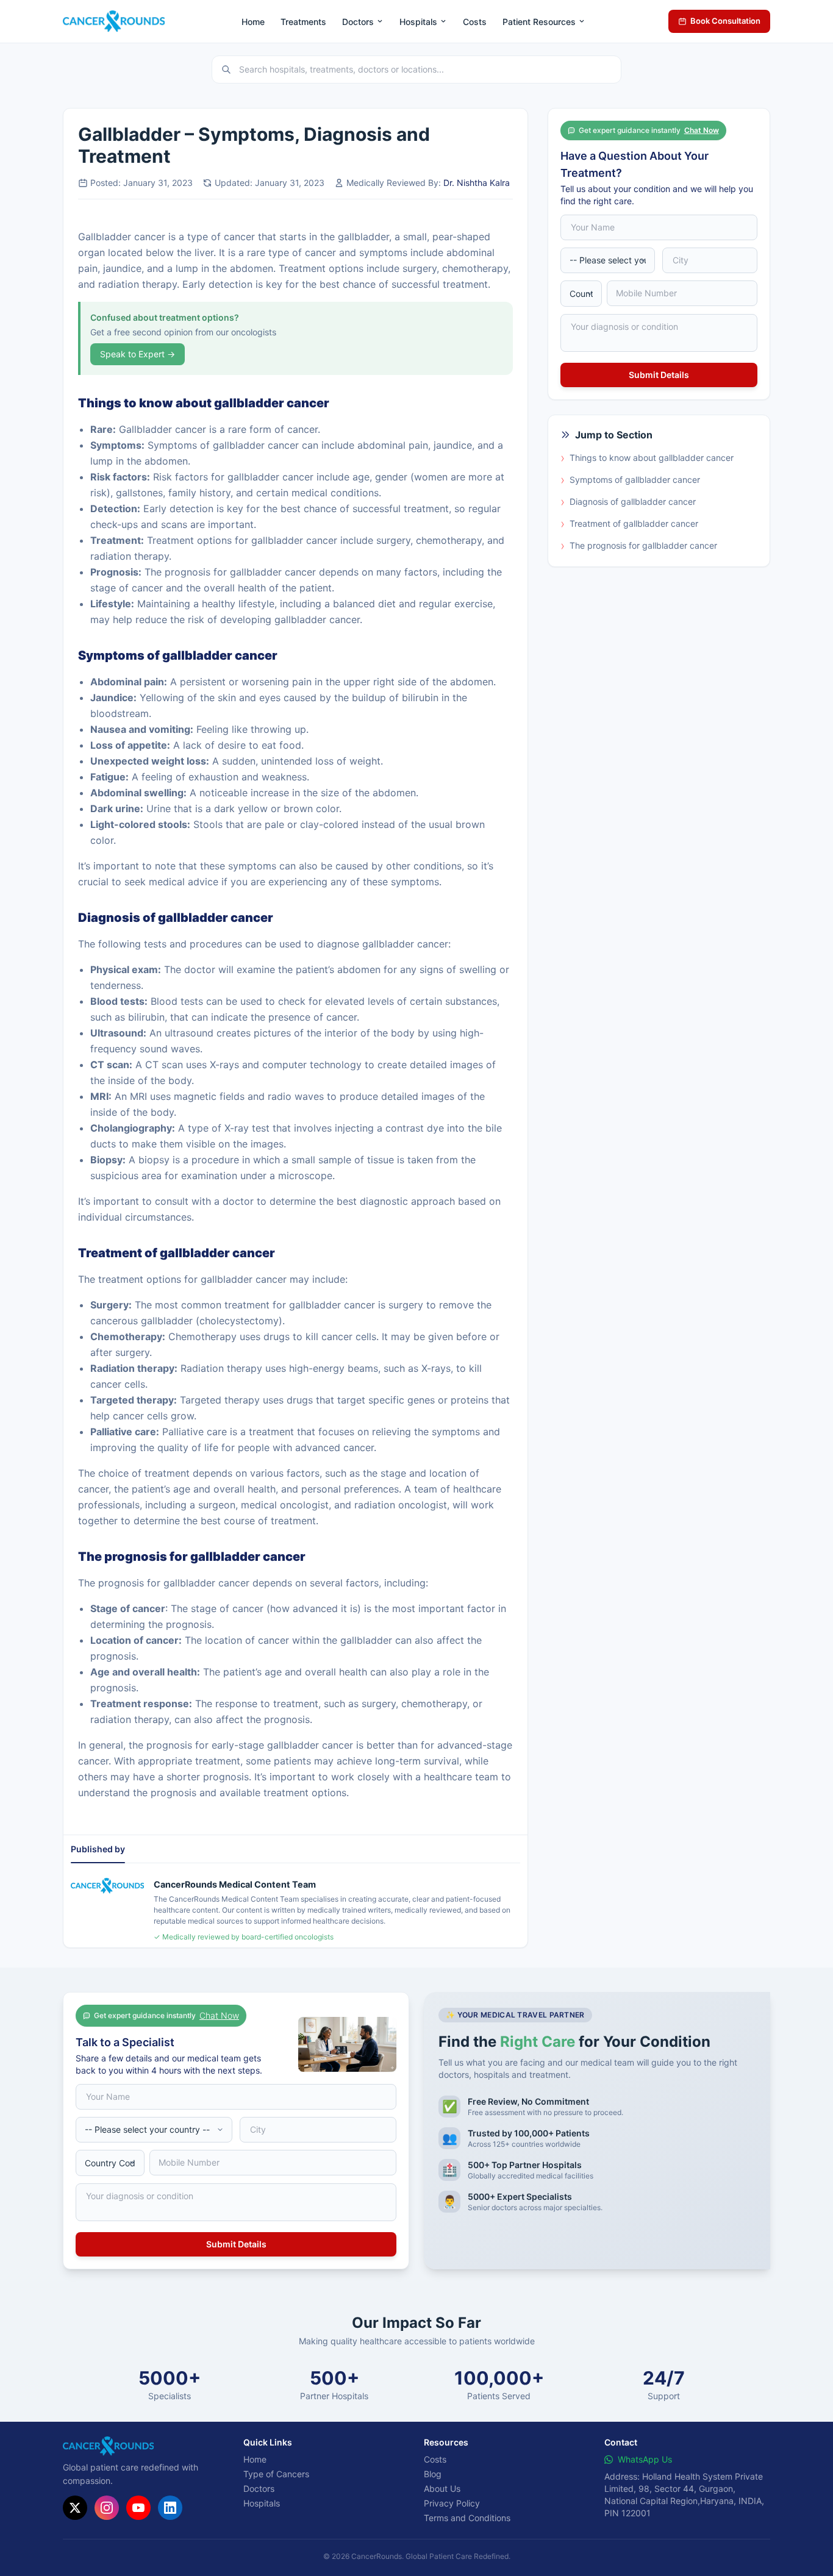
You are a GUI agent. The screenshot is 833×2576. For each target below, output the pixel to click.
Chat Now (702, 130)
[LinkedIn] (170, 2508)
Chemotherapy (202, 1336)
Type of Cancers (276, 2474)
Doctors (358, 22)
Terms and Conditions (467, 2518)
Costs (475, 22)
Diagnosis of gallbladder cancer (628, 502)
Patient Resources (539, 22)
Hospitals (418, 22)
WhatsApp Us (645, 2459)
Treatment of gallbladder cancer (629, 524)
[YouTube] (138, 2508)
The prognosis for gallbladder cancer (639, 546)
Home (253, 22)
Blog (433, 2474)
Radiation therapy (221, 1368)
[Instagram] (107, 2508)
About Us (442, 2489)
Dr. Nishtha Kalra (477, 183)
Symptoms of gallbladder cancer (630, 480)
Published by (98, 1849)
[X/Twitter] (75, 2508)
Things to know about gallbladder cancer (647, 458)
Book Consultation (725, 21)
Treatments (303, 22)
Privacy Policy (452, 2503)
